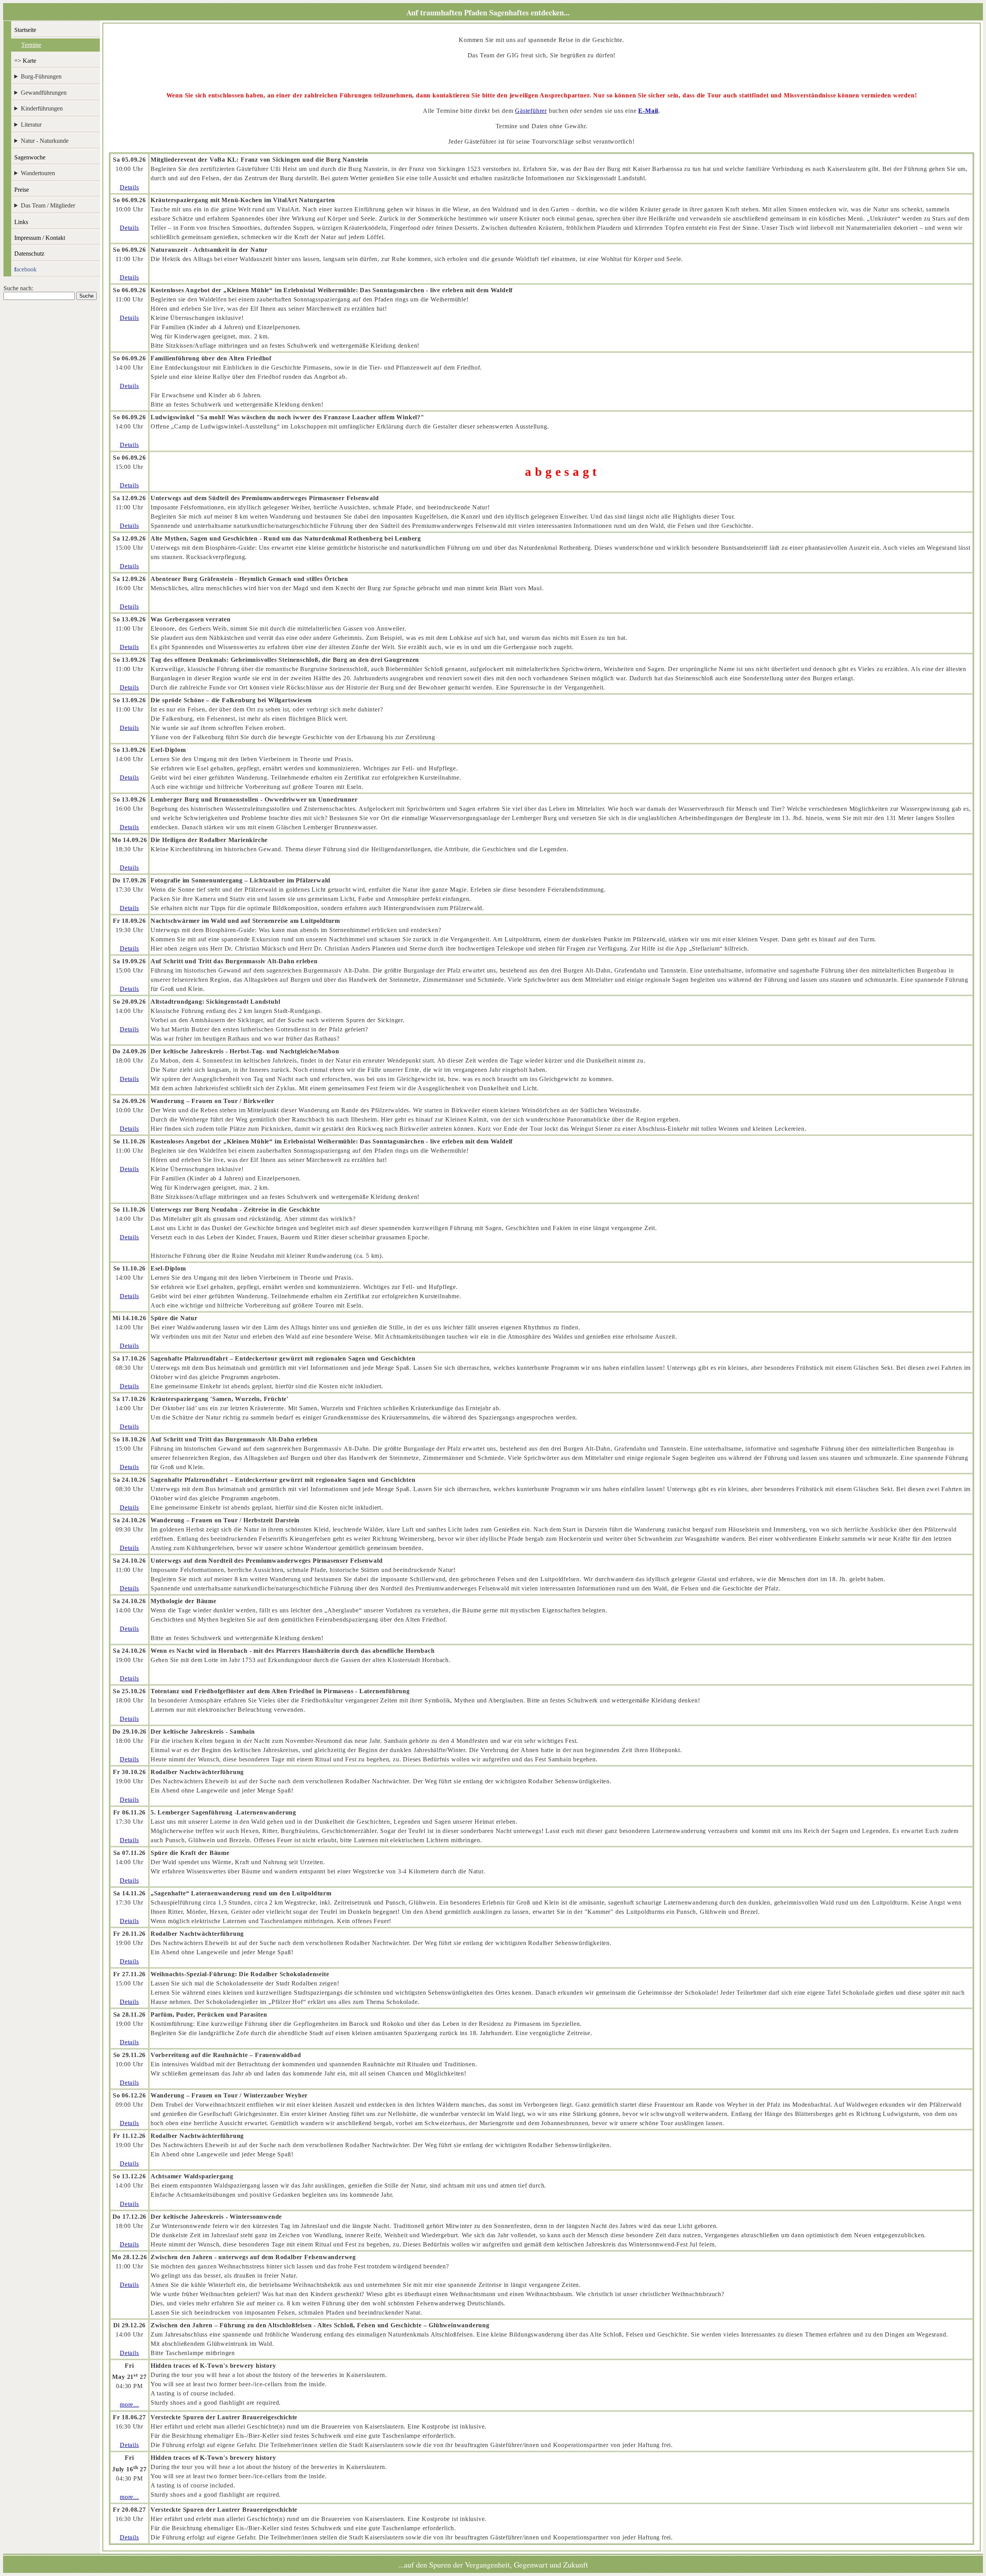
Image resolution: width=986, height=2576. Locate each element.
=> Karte (25, 61)
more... (129, 2404)
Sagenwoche (30, 157)
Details (129, 187)
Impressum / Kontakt (40, 238)
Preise (22, 190)
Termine (31, 45)
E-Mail (648, 111)
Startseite (25, 30)
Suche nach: (18, 288)
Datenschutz (29, 254)
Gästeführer (531, 111)
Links (21, 222)
